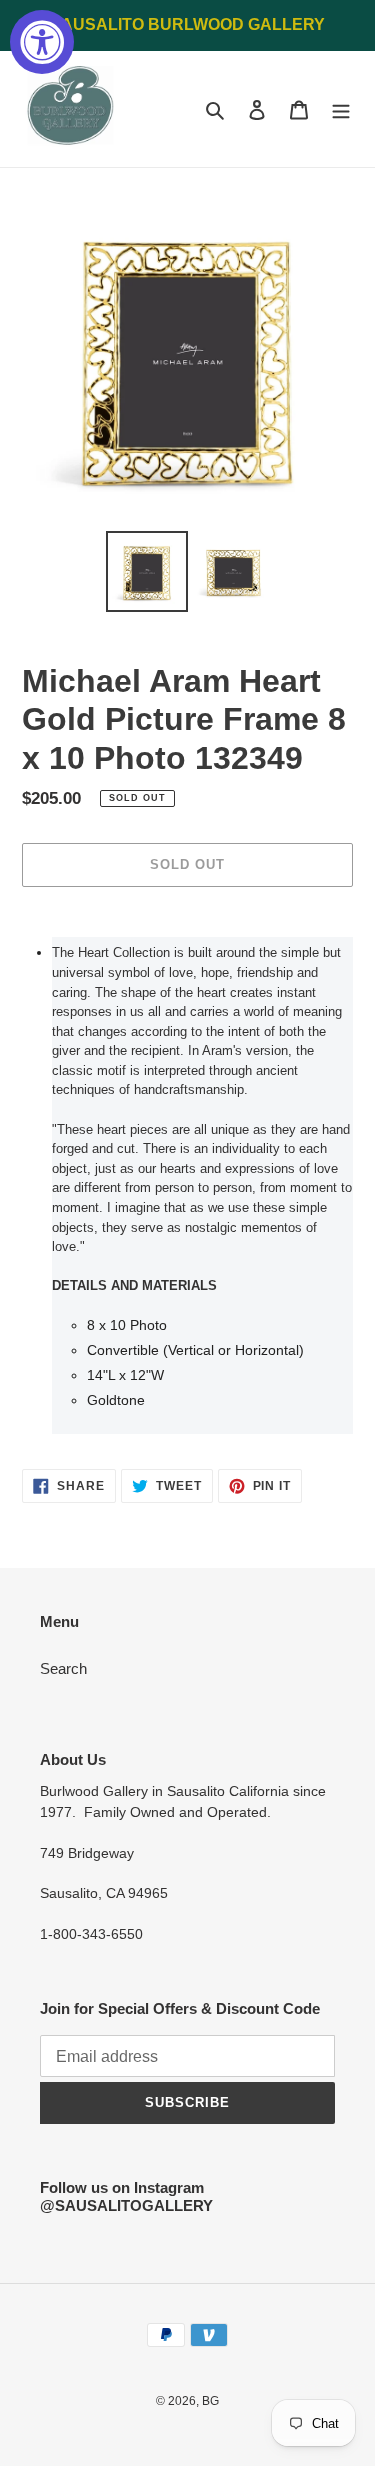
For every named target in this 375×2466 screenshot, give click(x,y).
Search (63, 1668)
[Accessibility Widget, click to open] (42, 42)
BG (210, 2401)
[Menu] (341, 109)
